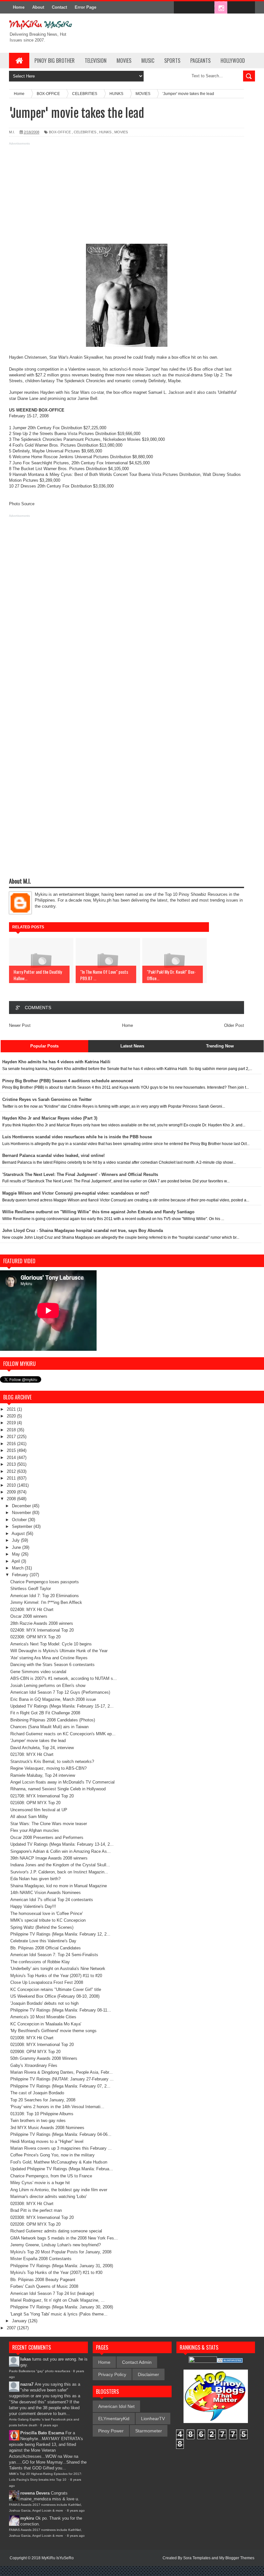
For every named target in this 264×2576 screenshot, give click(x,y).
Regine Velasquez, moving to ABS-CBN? (48, 1768)
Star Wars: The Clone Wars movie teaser (49, 1824)
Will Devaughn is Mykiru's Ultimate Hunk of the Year (59, 1651)
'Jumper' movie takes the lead (38, 1741)
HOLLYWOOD (233, 61)
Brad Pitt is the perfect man (36, 2210)
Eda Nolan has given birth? (35, 1879)
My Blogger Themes (237, 2558)
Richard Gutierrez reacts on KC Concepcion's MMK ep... (63, 1734)
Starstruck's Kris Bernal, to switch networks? (52, 1762)
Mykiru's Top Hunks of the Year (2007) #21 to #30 (56, 2273)
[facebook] (180, 8)
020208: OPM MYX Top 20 (35, 2224)
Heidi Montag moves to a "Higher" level (47, 2141)
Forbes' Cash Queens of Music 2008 (44, 2286)
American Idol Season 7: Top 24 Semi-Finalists (54, 1955)
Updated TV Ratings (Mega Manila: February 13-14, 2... (62, 1844)
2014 (12, 1458)
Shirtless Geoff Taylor (31, 1589)
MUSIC (148, 61)
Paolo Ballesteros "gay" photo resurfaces (40, 2371)
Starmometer (149, 2431)
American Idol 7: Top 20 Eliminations (45, 1596)
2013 (12, 1464)
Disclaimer (148, 2374)
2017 (12, 1437)
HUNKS (105, 132)
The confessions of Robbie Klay (40, 1962)
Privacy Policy (112, 2374)
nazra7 (27, 2384)
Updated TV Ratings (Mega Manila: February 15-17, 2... (62, 1706)
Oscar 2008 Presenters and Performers (47, 1837)
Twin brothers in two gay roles (38, 2121)
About (38, 7)
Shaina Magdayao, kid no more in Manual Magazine (59, 1886)
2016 (12, 1444)
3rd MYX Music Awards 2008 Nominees (47, 2128)
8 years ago (49, 2425)
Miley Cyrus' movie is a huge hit (40, 2183)
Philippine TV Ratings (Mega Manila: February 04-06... (61, 2134)
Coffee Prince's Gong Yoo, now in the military (52, 2155)
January (20, 2321)
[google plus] (248, 8)
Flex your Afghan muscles (35, 1830)
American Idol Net (116, 2406)
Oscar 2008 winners (29, 1616)
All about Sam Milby (29, 1817)
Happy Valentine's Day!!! (33, 1906)
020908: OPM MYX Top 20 (35, 2052)
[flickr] (207, 8)
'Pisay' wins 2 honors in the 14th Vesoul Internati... (57, 2107)
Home (19, 7)
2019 (12, 1423)
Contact (59, 7)
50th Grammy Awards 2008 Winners (44, 2058)
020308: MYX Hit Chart (32, 2204)
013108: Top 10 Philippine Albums (42, 2114)
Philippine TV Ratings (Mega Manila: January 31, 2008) (62, 2266)
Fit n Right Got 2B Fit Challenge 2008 (45, 1713)
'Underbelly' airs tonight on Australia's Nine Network (58, 1969)
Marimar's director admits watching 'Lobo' (48, 2197)
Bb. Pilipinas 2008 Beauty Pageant (43, 2280)
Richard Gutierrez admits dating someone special (56, 2231)
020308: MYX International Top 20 (42, 2217)
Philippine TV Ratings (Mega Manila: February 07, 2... (60, 2086)
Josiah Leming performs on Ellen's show (48, 1686)
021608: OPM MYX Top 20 (35, 1803)
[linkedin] (234, 8)
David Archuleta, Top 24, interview (42, 1748)
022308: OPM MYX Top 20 (35, 1637)
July (16, 1540)
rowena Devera (35, 2493)
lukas (26, 2359)
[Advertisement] (127, 192)
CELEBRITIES (85, 132)
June (17, 1547)
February (21, 1575)
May (17, 1554)
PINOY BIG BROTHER (55, 61)
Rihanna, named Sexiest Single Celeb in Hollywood (58, 1789)
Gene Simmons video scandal (38, 1672)
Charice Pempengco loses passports (45, 1582)
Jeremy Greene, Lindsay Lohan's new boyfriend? (56, 2245)
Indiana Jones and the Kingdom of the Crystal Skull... (60, 1865)
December (22, 1506)
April (16, 1561)
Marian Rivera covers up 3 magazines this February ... (61, 2148)
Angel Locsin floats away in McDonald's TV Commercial (62, 1782)
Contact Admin (137, 2362)
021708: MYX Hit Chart (32, 1754)
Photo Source (22, 504)
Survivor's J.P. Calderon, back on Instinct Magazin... (59, 1872)
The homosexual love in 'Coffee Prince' (47, 1913)
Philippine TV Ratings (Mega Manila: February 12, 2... (60, 1934)
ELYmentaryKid (114, 2419)
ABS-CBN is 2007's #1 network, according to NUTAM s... (64, 1678)
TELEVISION (96, 61)
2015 (12, 1450)
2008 (12, 1499)
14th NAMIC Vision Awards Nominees (46, 1893)
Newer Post (20, 1025)
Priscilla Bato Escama (42, 2433)
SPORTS (172, 61)
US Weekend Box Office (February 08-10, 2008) (55, 1996)
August (19, 1534)
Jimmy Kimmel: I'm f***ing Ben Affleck (46, 1602)
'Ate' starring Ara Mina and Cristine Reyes (49, 1658)
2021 (12, 1409)
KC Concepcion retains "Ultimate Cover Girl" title (56, 1989)
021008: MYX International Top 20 (42, 2045)
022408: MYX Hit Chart (32, 1610)
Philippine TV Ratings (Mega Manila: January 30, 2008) (62, 2307)
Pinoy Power (111, 2431)
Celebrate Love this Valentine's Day (43, 1941)
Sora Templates (197, 2558)
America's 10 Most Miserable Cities (43, 2017)
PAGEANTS (200, 61)
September (23, 1526)
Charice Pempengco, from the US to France (51, 2176)
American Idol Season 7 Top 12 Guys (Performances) (60, 1692)
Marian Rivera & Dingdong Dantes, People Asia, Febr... (61, 2072)
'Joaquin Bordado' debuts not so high (44, 2003)
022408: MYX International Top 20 (42, 1630)
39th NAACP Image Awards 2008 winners (49, 1858)
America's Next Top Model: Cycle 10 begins (51, 1644)
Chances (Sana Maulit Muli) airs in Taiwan (49, 1727)
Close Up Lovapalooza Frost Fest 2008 (47, 1982)
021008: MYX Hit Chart (32, 2038)
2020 (12, 1416)
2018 (12, 1430)
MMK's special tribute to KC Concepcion (48, 1920)
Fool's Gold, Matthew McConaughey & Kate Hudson (59, 2162)
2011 (12, 1478)
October (20, 1520)
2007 (12, 2328)
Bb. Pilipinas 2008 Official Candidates (46, 1948)
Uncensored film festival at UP (39, 1810)
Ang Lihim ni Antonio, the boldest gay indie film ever (59, 2190)
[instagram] (221, 8)
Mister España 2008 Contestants (41, 2259)
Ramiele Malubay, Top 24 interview (43, 1775)
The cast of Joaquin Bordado (37, 2093)
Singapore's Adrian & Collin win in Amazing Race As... (61, 1851)
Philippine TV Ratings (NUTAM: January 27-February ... (62, 2079)
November (22, 1513)
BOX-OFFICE (60, 132)
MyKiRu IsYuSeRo (58, 2558)
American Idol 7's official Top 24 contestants (52, 1900)
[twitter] (194, 8)
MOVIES (124, 61)
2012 (12, 1471)
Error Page (85, 7)
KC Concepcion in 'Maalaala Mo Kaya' (46, 2024)
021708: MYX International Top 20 (42, 1796)
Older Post (234, 1025)
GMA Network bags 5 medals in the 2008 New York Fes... (64, 2238)
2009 (12, 1492)
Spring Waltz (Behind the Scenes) (42, 1927)
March (18, 1568)
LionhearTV (153, 2419)
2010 (12, 1485)
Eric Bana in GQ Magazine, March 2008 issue (53, 1699)
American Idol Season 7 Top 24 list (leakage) (52, 2293)
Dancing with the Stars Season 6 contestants (52, 1665)
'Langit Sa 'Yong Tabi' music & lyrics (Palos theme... (59, 2314)
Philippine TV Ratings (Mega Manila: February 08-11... (61, 2010)
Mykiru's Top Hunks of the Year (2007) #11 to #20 (56, 1976)
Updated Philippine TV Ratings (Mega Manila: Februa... (62, 2169)
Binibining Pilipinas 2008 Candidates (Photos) (53, 1720)
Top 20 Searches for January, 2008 (43, 2100)
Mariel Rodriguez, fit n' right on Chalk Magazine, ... (57, 2300)
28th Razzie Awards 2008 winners (42, 1623)
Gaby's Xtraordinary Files (34, 2065)
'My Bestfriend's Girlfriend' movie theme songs (53, 2031)
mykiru (27, 2518)
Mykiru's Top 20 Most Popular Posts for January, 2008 (61, 2252)
